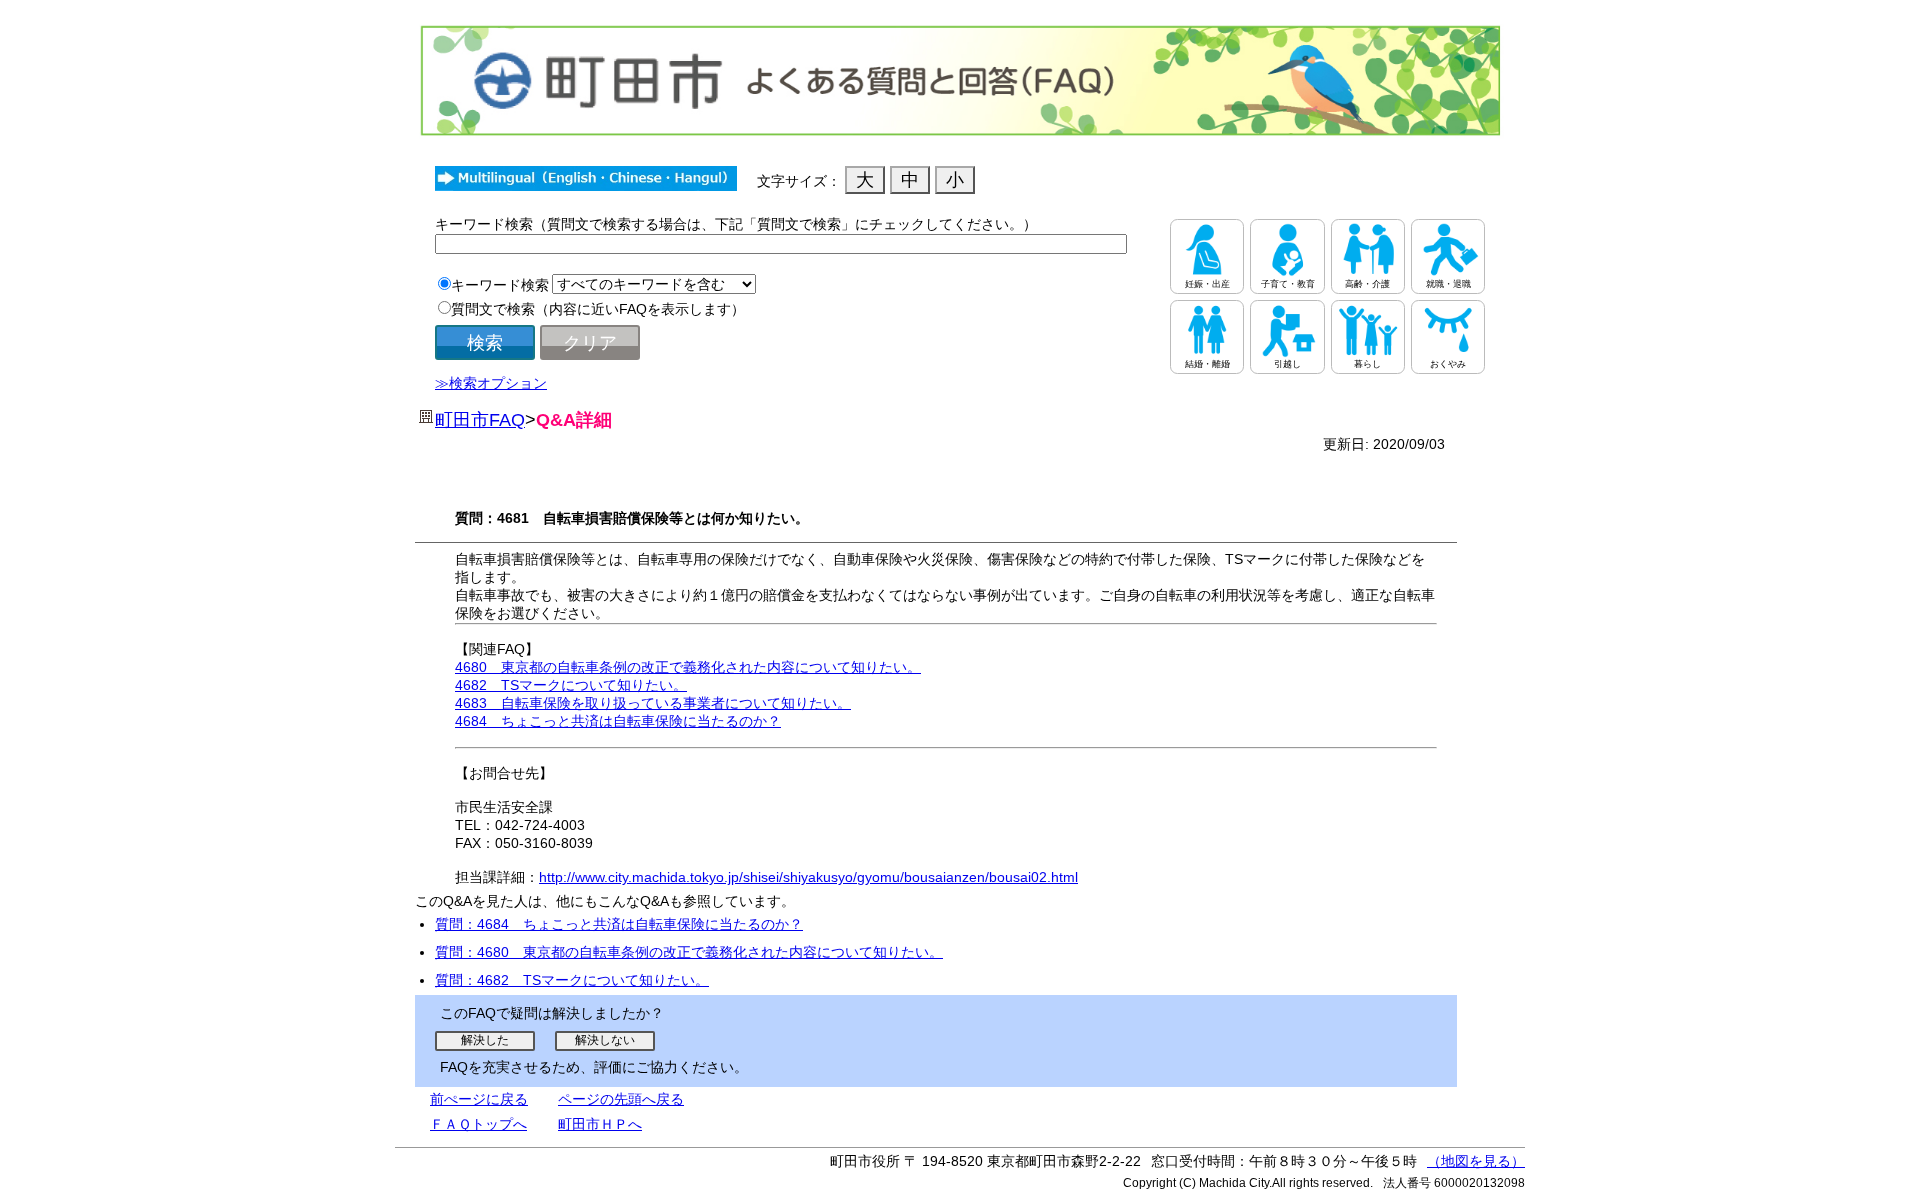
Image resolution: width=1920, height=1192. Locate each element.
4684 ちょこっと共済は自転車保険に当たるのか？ (618, 721)
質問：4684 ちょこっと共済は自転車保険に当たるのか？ (619, 924)
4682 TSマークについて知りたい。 (571, 685)
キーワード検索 (500, 285)
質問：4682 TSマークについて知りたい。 (572, 980)
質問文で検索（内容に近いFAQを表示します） (598, 309)
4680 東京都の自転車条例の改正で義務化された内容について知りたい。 (688, 667)
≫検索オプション (491, 383)
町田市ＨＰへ (600, 1124)
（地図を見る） (1476, 1161)
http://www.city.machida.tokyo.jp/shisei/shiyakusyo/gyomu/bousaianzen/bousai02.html (808, 877)
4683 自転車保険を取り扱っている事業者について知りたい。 (653, 703)
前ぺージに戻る (479, 1099)
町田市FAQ (480, 420)
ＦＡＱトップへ (478, 1124)
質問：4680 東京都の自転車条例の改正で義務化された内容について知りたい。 (689, 952)
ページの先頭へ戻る (621, 1099)
